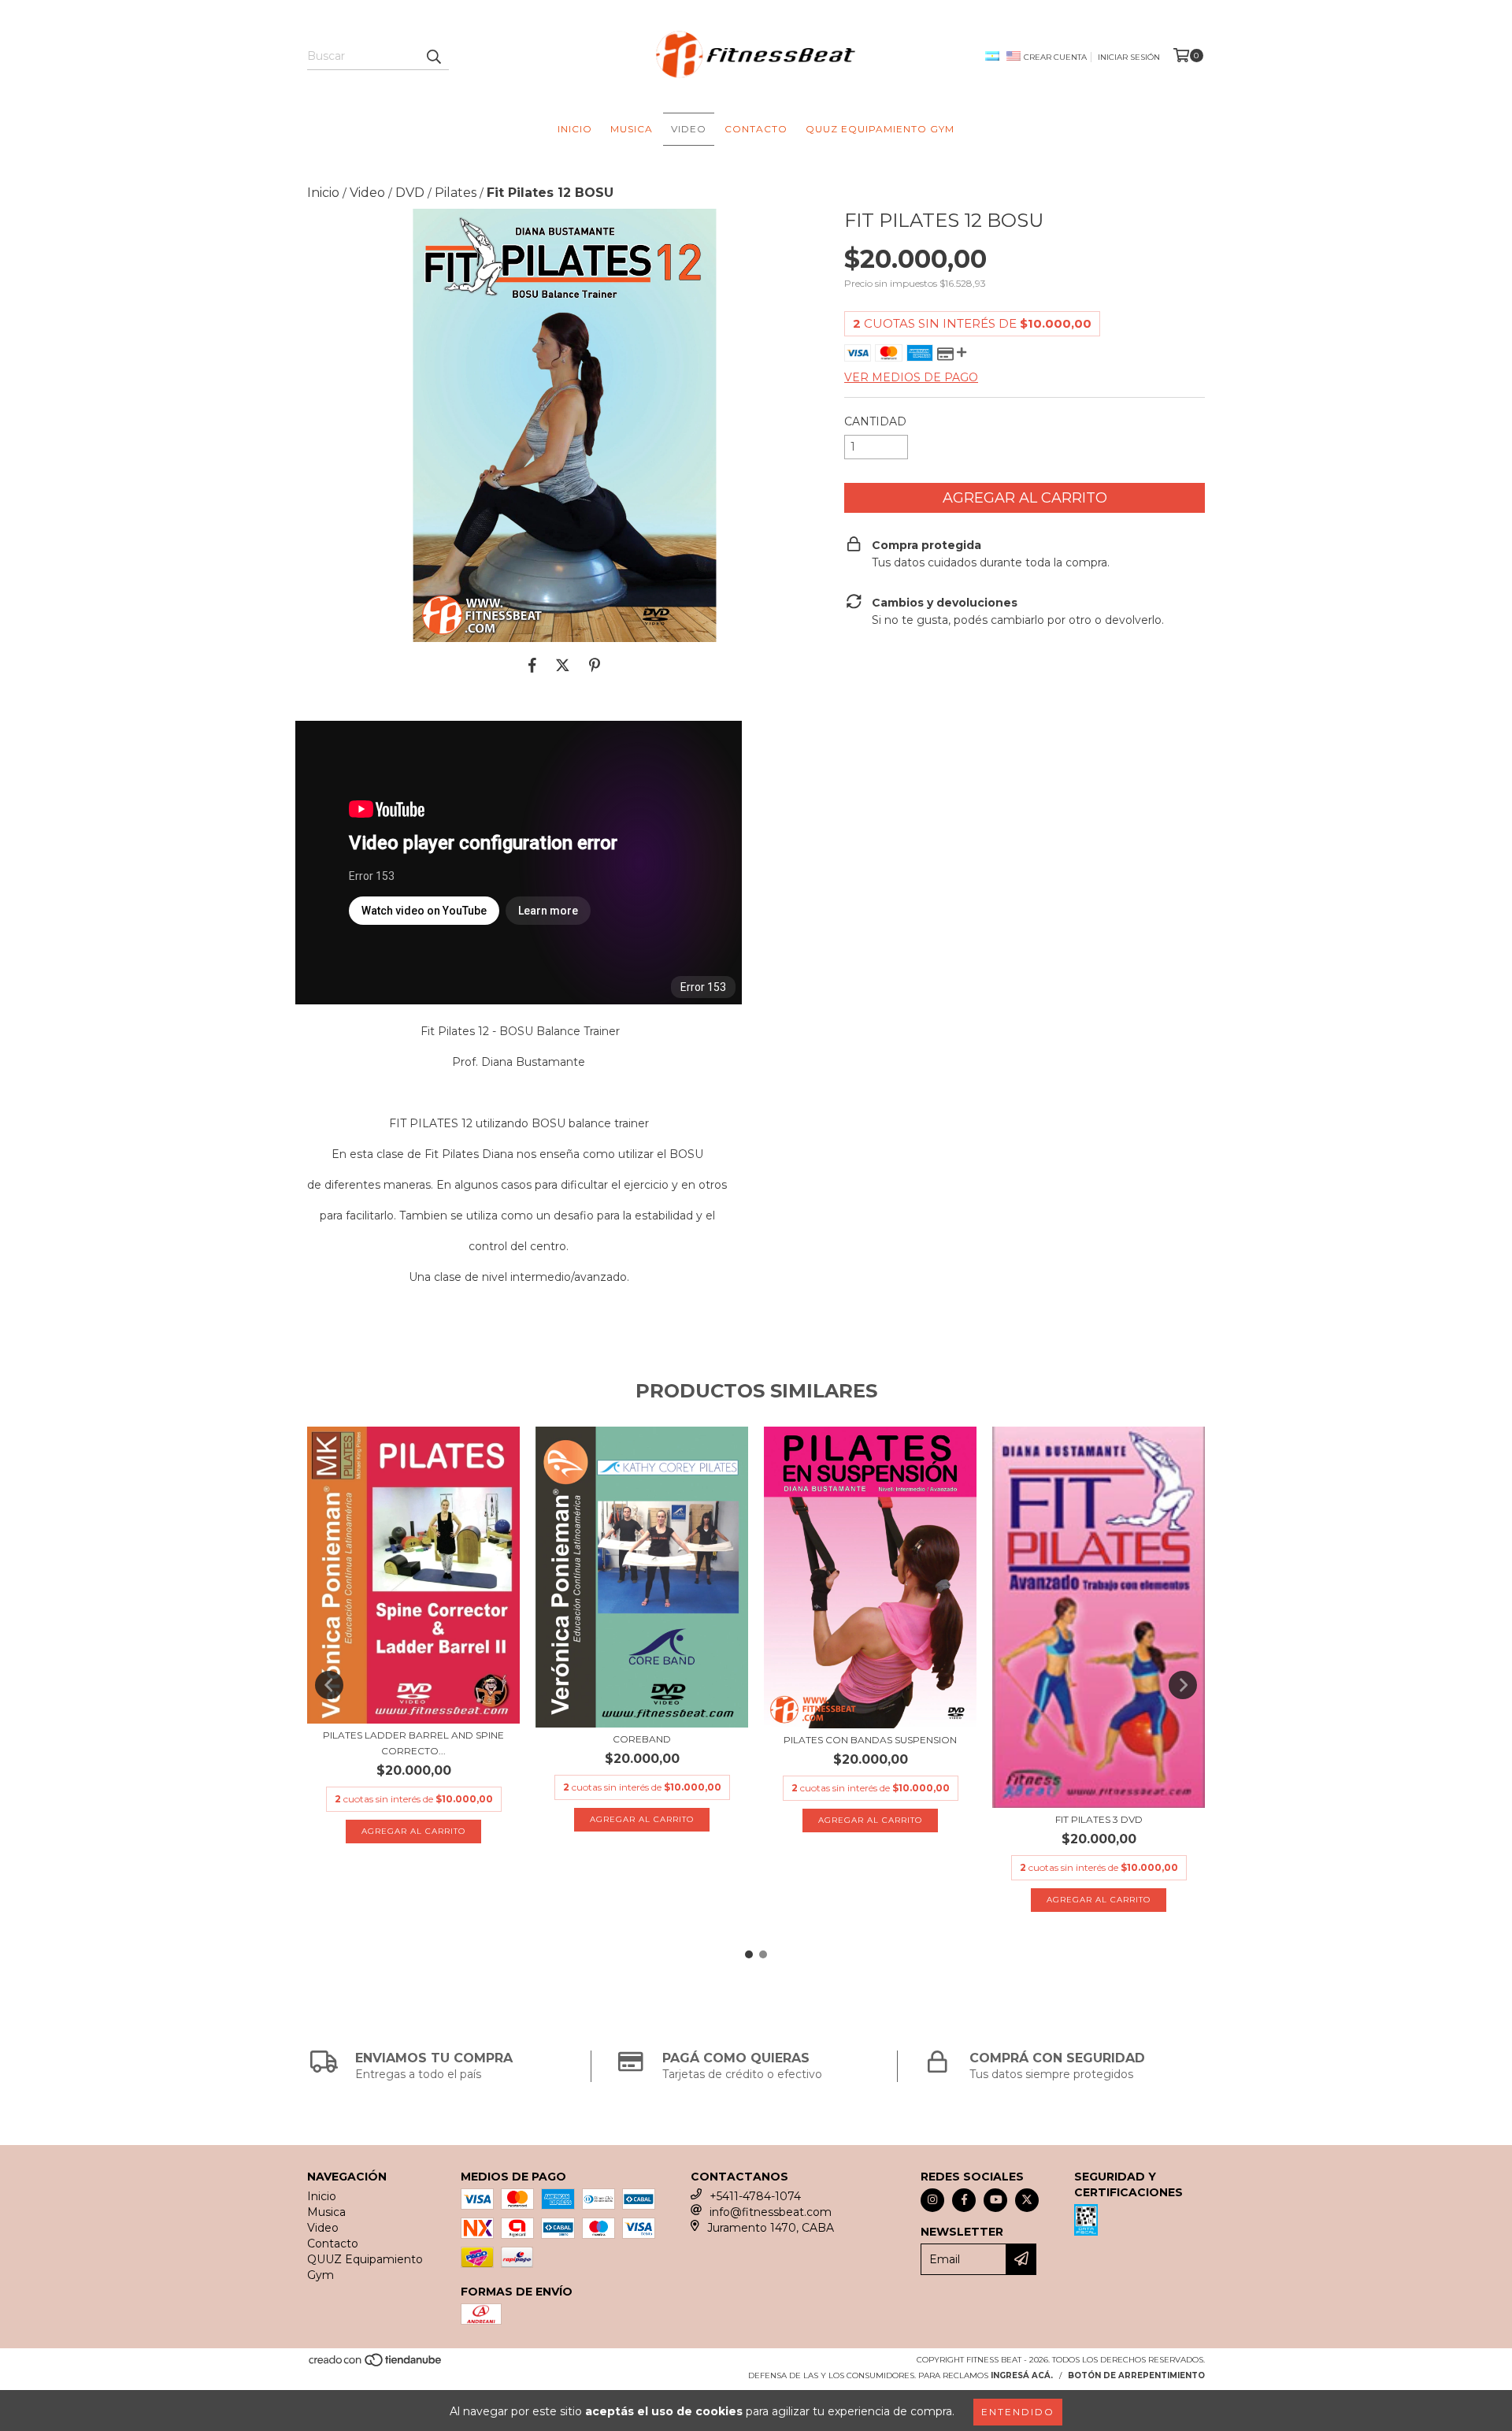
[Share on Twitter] (563, 666)
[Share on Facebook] (532, 666)
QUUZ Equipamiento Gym (880, 129)
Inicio (575, 129)
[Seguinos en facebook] (964, 2200)
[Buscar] (433, 56)
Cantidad (875, 421)
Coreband (642, 1739)
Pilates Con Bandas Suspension (870, 1740)
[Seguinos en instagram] (932, 2200)
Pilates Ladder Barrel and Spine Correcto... (413, 1743)
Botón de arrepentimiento (1136, 2375)
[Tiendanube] (376, 2364)
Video (689, 129)
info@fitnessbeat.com (771, 2212)
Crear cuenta (1055, 57)
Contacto (756, 129)
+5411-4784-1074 (755, 2196)
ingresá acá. (1022, 2375)
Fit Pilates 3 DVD (1099, 1819)
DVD (410, 193)
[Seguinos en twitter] (1027, 2200)
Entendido (1018, 2412)
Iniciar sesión (1129, 57)
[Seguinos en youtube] (995, 2200)
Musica (632, 129)
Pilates (456, 193)
